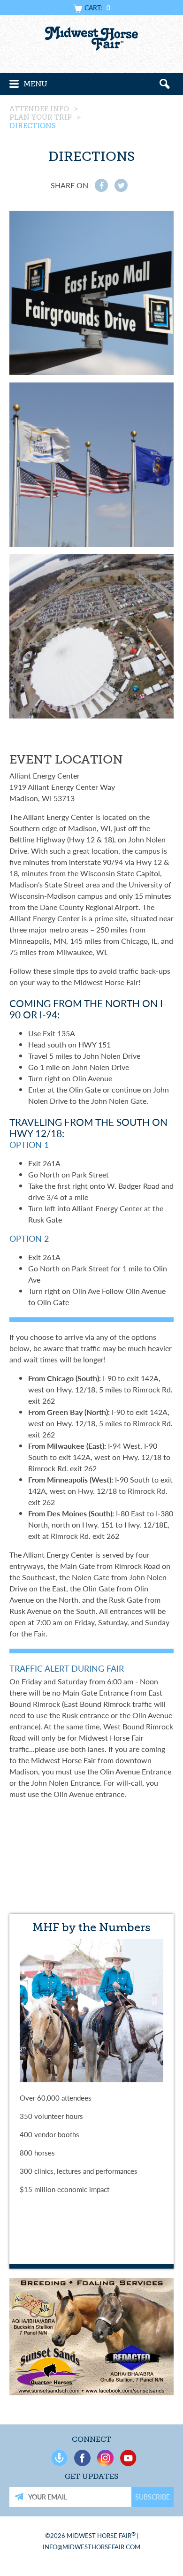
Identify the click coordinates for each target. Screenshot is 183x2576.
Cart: (97, 8)
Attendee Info (39, 109)
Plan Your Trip (41, 117)
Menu (35, 84)
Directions (33, 126)
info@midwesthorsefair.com (91, 2547)
